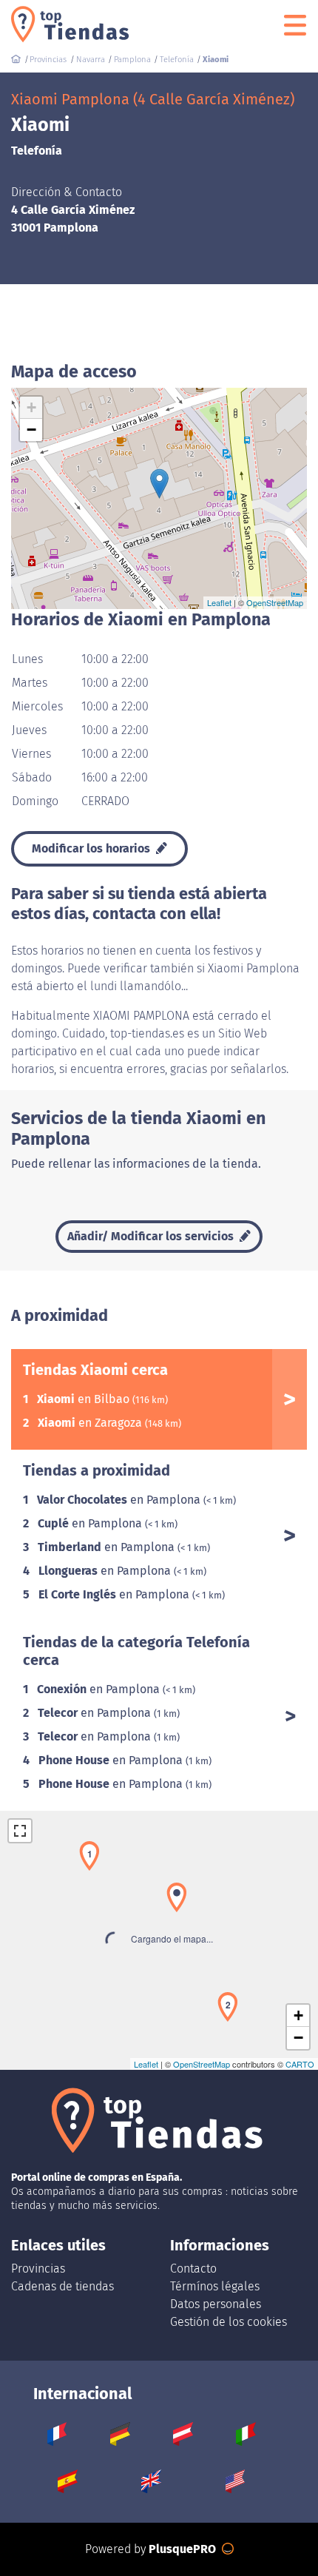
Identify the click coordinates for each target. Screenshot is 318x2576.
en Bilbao (85, 1399)
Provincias (38, 2269)
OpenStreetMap (275, 602)
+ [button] (31, 407)
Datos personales (216, 2304)
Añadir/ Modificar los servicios (152, 1236)
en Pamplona (120, 1500)
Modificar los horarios (92, 848)
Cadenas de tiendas (62, 2286)
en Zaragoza (91, 1423)
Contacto (193, 2269)
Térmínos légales (215, 2286)
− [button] (31, 430)
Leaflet (219, 602)
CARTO (300, 2064)
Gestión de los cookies (229, 2322)
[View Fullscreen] (20, 1831)
